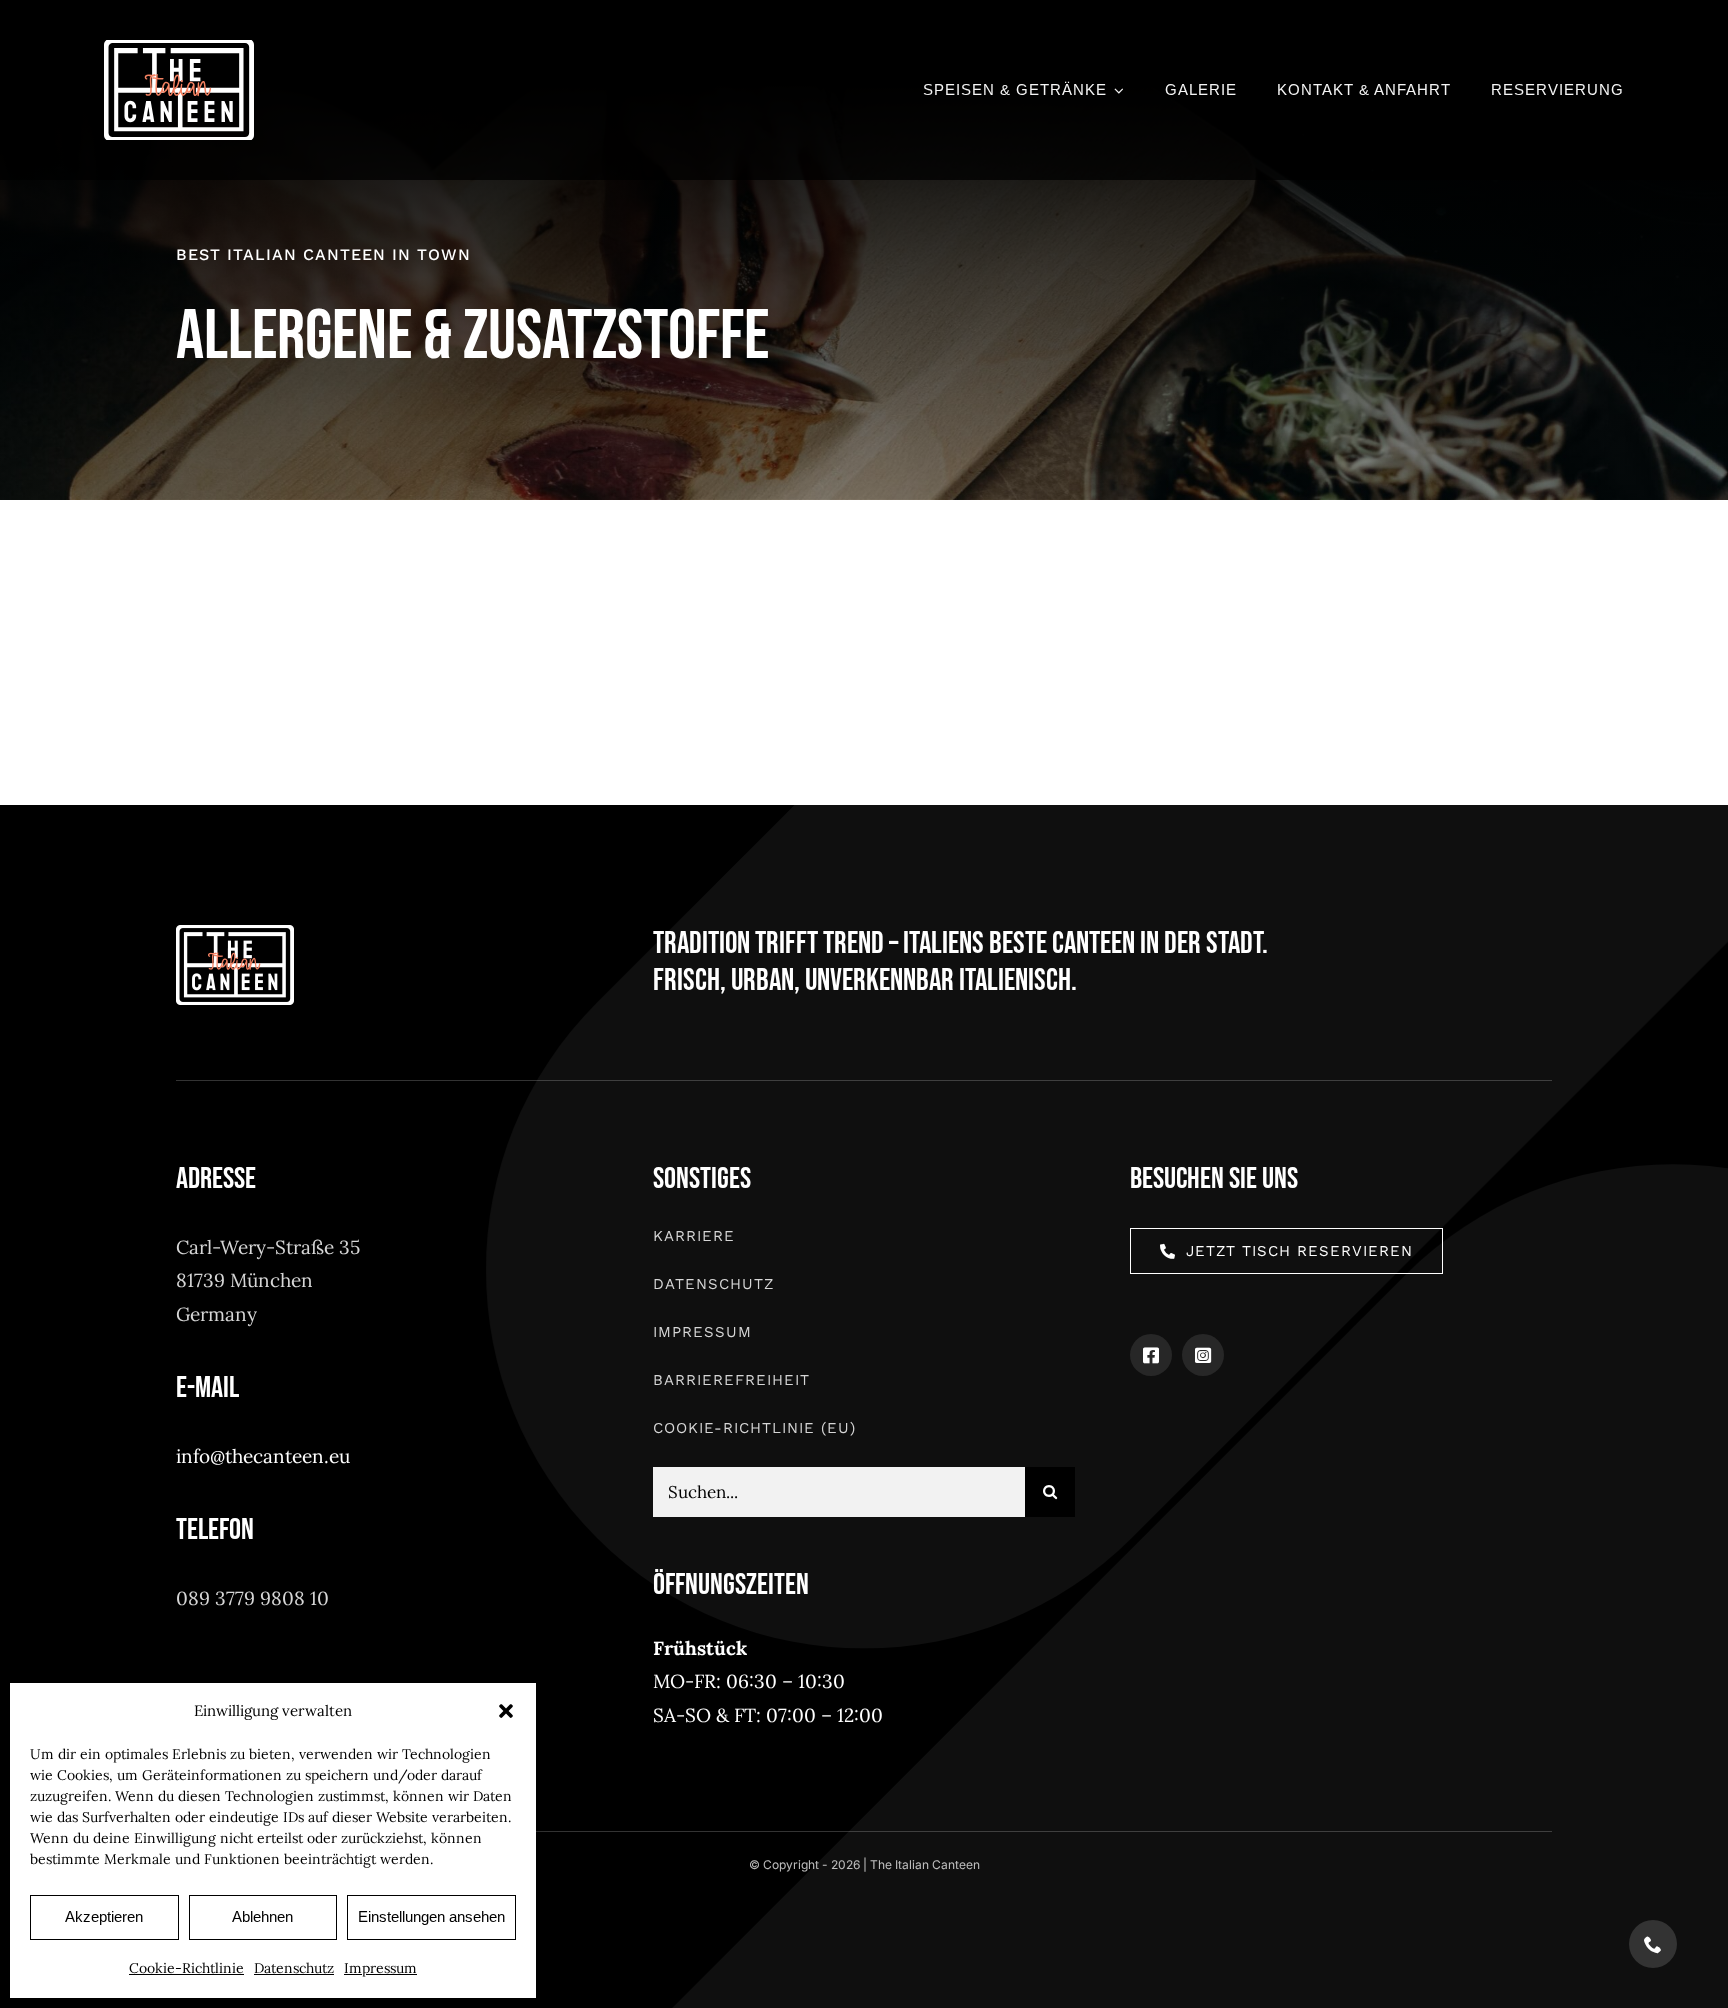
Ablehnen (262, 1916)
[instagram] (1203, 1355)
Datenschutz (294, 1968)
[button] (506, 1711)
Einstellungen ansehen (431, 1916)
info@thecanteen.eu (263, 1456)
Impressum (380, 1968)
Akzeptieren (104, 1916)
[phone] (1653, 1944)
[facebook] (1151, 1355)
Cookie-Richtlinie (186, 1968)
